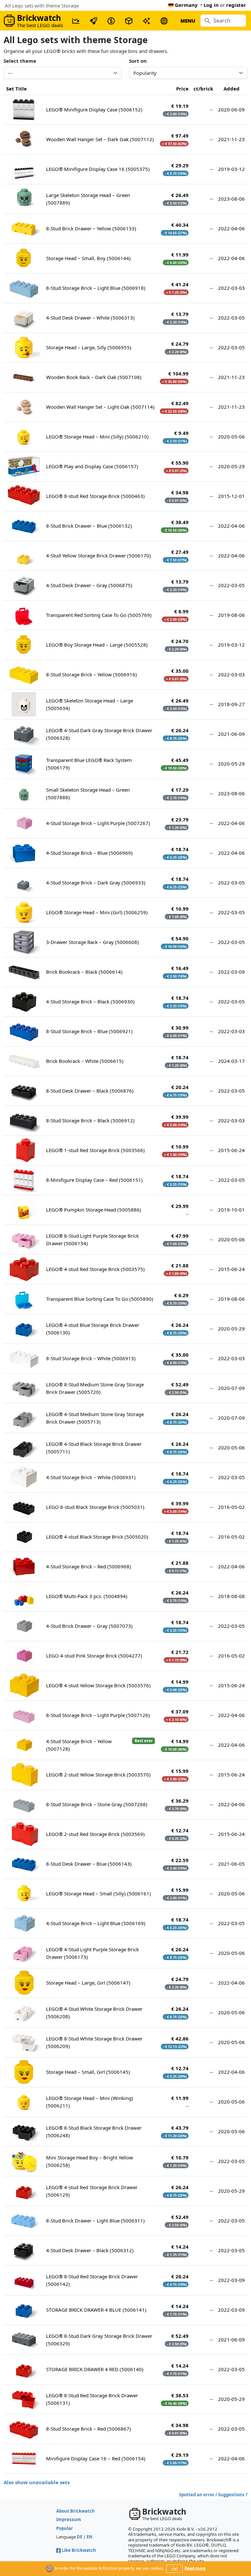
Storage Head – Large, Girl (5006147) (88, 1983)
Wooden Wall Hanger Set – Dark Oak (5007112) (100, 139)
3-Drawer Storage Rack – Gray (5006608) (92, 942)
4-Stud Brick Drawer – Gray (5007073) (89, 1626)
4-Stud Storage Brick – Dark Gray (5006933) (96, 883)
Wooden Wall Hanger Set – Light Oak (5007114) (100, 407)
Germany (186, 5)
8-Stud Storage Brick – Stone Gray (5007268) (97, 1804)
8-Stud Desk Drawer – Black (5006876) (90, 1091)
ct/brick (203, 89)
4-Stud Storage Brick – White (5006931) (91, 1477)
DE (80, 2537)
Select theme (20, 61)
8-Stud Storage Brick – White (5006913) (91, 1358)
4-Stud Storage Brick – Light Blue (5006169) (96, 1923)
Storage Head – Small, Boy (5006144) (88, 258)
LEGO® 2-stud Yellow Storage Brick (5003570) (98, 1775)
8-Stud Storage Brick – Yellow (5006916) (92, 674)
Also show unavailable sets (37, 2482)
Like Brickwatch (79, 2550)
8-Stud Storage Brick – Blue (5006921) (89, 1031)
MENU (188, 21)
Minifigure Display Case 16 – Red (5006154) (96, 2458)
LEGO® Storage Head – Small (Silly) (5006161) (99, 1893)
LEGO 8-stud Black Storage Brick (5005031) (95, 1507)
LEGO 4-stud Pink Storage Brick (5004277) (94, 1656)
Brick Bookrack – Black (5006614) (84, 972)
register (236, 5)
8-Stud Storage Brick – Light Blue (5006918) (96, 288)
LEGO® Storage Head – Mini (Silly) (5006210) (97, 437)
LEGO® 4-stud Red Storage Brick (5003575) (95, 1269)
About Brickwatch (75, 2511)
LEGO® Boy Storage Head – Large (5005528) (97, 645)
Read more (195, 2568)
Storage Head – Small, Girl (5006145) (88, 2072)
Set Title (17, 89)
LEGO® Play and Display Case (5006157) (92, 466)
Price (182, 89)
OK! (175, 2569)
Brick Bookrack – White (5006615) (85, 1061)
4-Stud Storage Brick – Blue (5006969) (89, 853)
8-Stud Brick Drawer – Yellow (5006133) (91, 228)
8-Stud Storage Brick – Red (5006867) (89, 2429)
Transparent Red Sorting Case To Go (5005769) (99, 615)
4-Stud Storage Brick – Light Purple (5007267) (98, 823)
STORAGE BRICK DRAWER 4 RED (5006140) (95, 2369)
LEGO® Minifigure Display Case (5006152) (94, 109)
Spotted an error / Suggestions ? (213, 2495)
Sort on (138, 61)
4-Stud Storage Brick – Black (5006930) (90, 1001)
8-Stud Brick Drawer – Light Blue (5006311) (95, 2221)
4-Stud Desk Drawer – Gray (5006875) (89, 585)
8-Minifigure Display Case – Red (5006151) (94, 1180)
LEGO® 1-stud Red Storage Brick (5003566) (95, 1150)
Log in (211, 5)
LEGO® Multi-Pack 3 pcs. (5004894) (87, 1596)
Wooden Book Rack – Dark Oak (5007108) (94, 377)
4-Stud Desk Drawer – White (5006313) (90, 318)
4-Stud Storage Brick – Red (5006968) (89, 1566)
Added (232, 89)
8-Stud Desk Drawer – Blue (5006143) (89, 1864)
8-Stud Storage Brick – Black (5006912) (90, 1120)
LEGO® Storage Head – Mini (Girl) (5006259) (97, 912)
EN (90, 2537)
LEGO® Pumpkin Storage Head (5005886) (94, 1210)
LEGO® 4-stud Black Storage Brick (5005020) (97, 1537)
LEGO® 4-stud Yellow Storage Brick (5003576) (98, 1685)
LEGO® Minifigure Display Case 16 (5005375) (98, 169)
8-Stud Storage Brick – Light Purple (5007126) (98, 1715)
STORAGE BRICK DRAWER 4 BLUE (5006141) (96, 2310)
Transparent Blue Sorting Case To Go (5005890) (100, 1299)
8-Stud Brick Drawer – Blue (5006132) (89, 526)
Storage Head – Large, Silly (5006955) (89, 347)
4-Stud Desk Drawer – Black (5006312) (90, 2250)
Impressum (69, 2519)
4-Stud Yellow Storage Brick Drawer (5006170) (99, 555)
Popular (65, 2528)
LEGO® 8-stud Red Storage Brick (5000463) (95, 496)
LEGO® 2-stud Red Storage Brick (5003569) (95, 1834)
